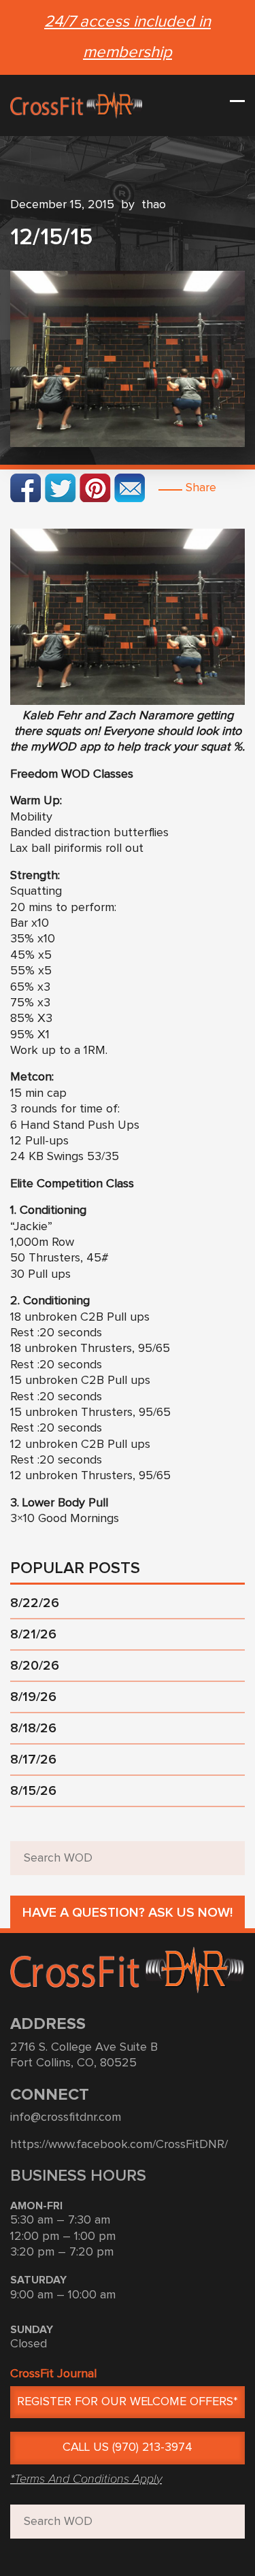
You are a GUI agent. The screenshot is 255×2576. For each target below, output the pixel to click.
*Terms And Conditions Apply (86, 2479)
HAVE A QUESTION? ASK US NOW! (128, 1913)
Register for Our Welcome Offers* (128, 2402)
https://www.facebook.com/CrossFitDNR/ (119, 2145)
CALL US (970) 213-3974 (128, 2447)
